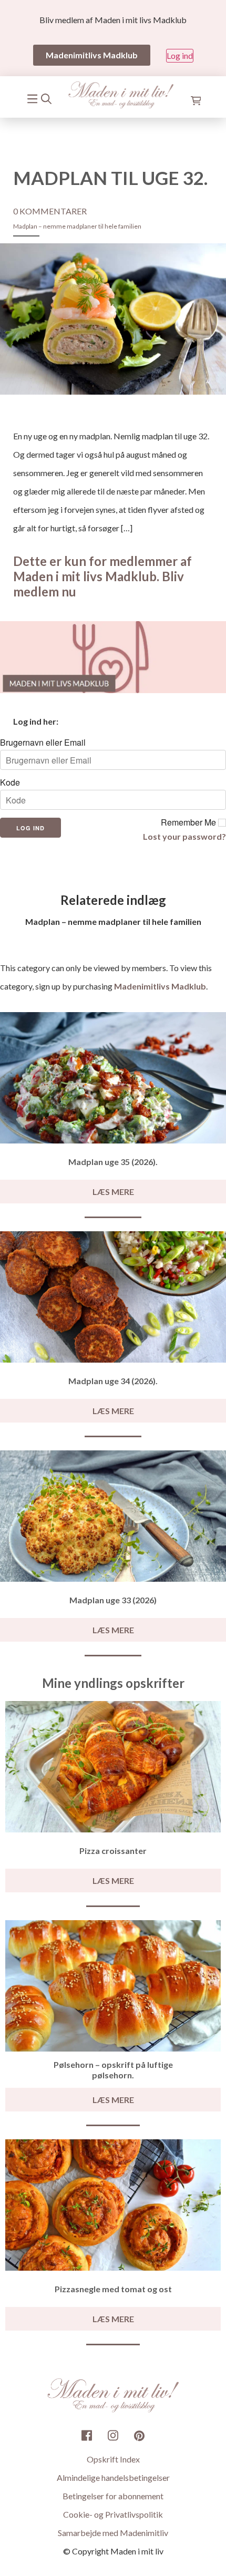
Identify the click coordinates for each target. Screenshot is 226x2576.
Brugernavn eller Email (43, 743)
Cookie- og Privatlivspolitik (113, 2514)
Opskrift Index (113, 2459)
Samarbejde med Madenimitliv (113, 2533)
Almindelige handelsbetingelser (113, 2477)
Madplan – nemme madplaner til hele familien (77, 226)
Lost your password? (184, 836)
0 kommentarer (50, 211)
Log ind (180, 55)
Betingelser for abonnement (113, 2496)
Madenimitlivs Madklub (160, 986)
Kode (10, 782)
